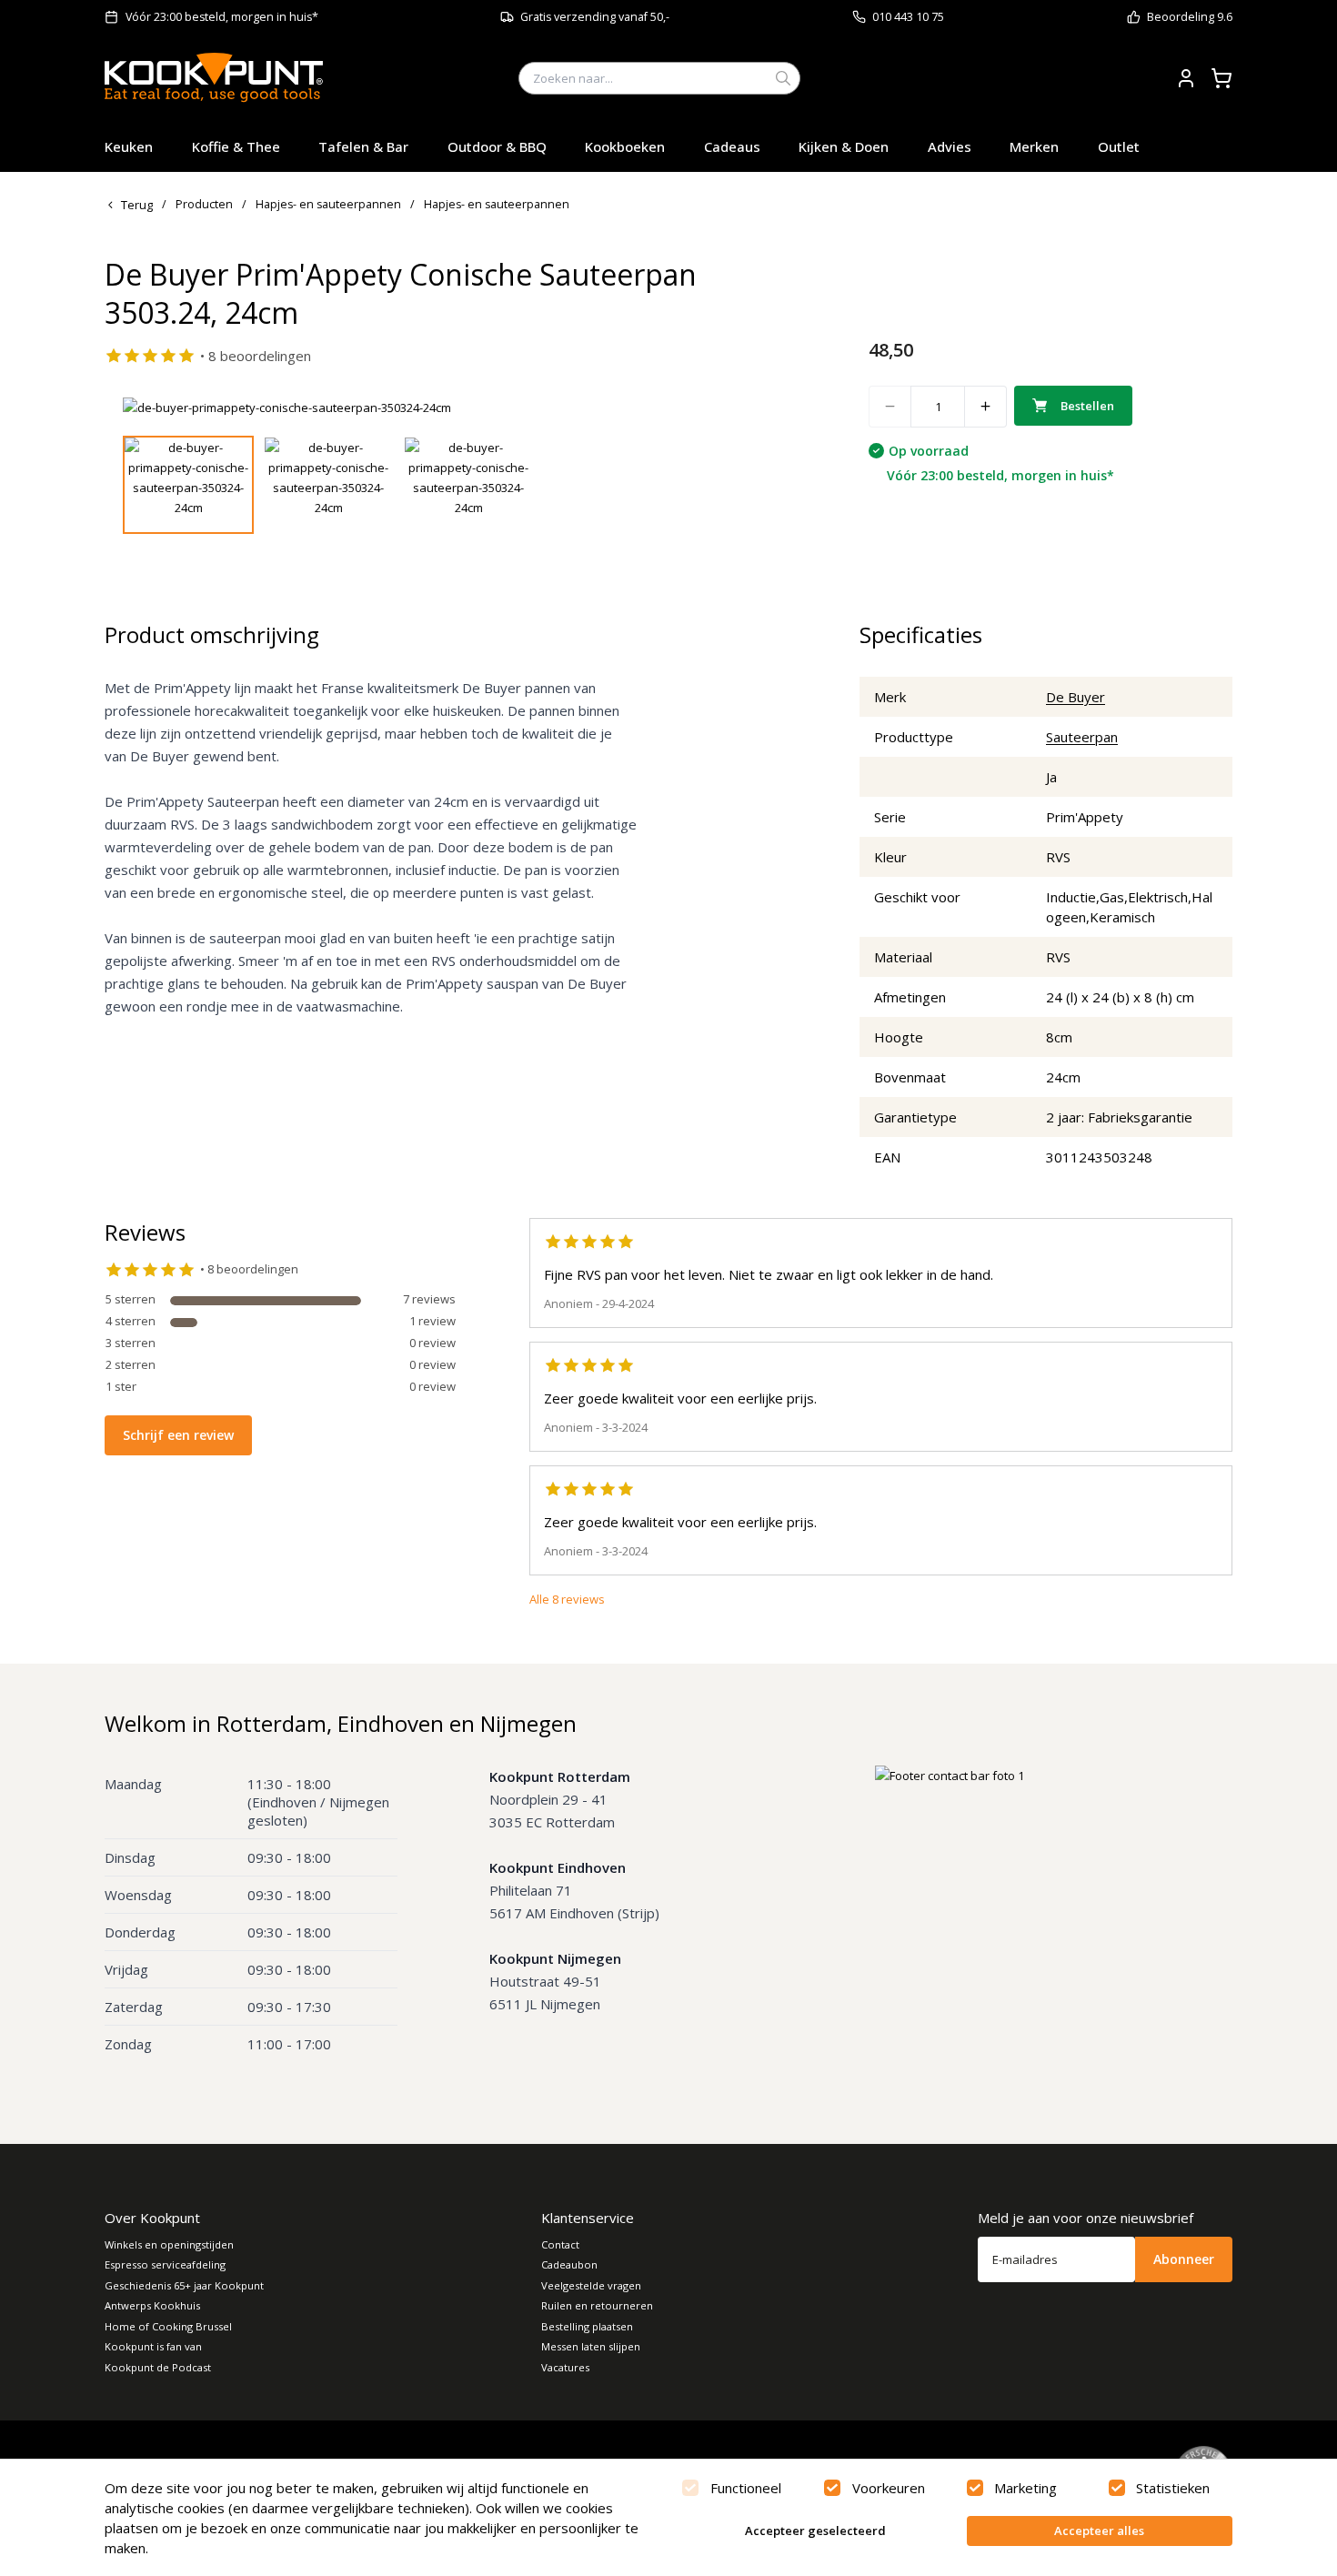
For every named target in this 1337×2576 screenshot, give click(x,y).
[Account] (1186, 78)
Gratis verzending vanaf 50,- (595, 17)
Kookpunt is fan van (153, 2346)
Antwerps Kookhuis (152, 2305)
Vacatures (565, 2367)
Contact (560, 2244)
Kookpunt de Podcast (158, 2367)
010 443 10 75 (908, 17)
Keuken (129, 146)
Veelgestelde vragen (591, 2285)
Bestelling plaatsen (587, 2326)
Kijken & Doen (844, 146)
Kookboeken (625, 146)
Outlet (1119, 146)
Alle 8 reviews (567, 1599)
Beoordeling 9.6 (1190, 17)
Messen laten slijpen (591, 2346)
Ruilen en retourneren (597, 2305)
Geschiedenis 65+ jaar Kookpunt (184, 2285)
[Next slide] (771, 408)
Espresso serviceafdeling (165, 2264)
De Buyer (1076, 697)
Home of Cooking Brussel (168, 2326)
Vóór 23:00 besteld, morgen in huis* (222, 17)
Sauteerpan (1082, 737)
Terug (137, 205)
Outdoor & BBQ (497, 146)
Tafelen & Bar (363, 146)
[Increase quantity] (986, 407)
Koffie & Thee (236, 146)
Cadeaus (732, 146)
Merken (1034, 146)
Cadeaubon (569, 2264)
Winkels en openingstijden (169, 2244)
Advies (950, 146)
